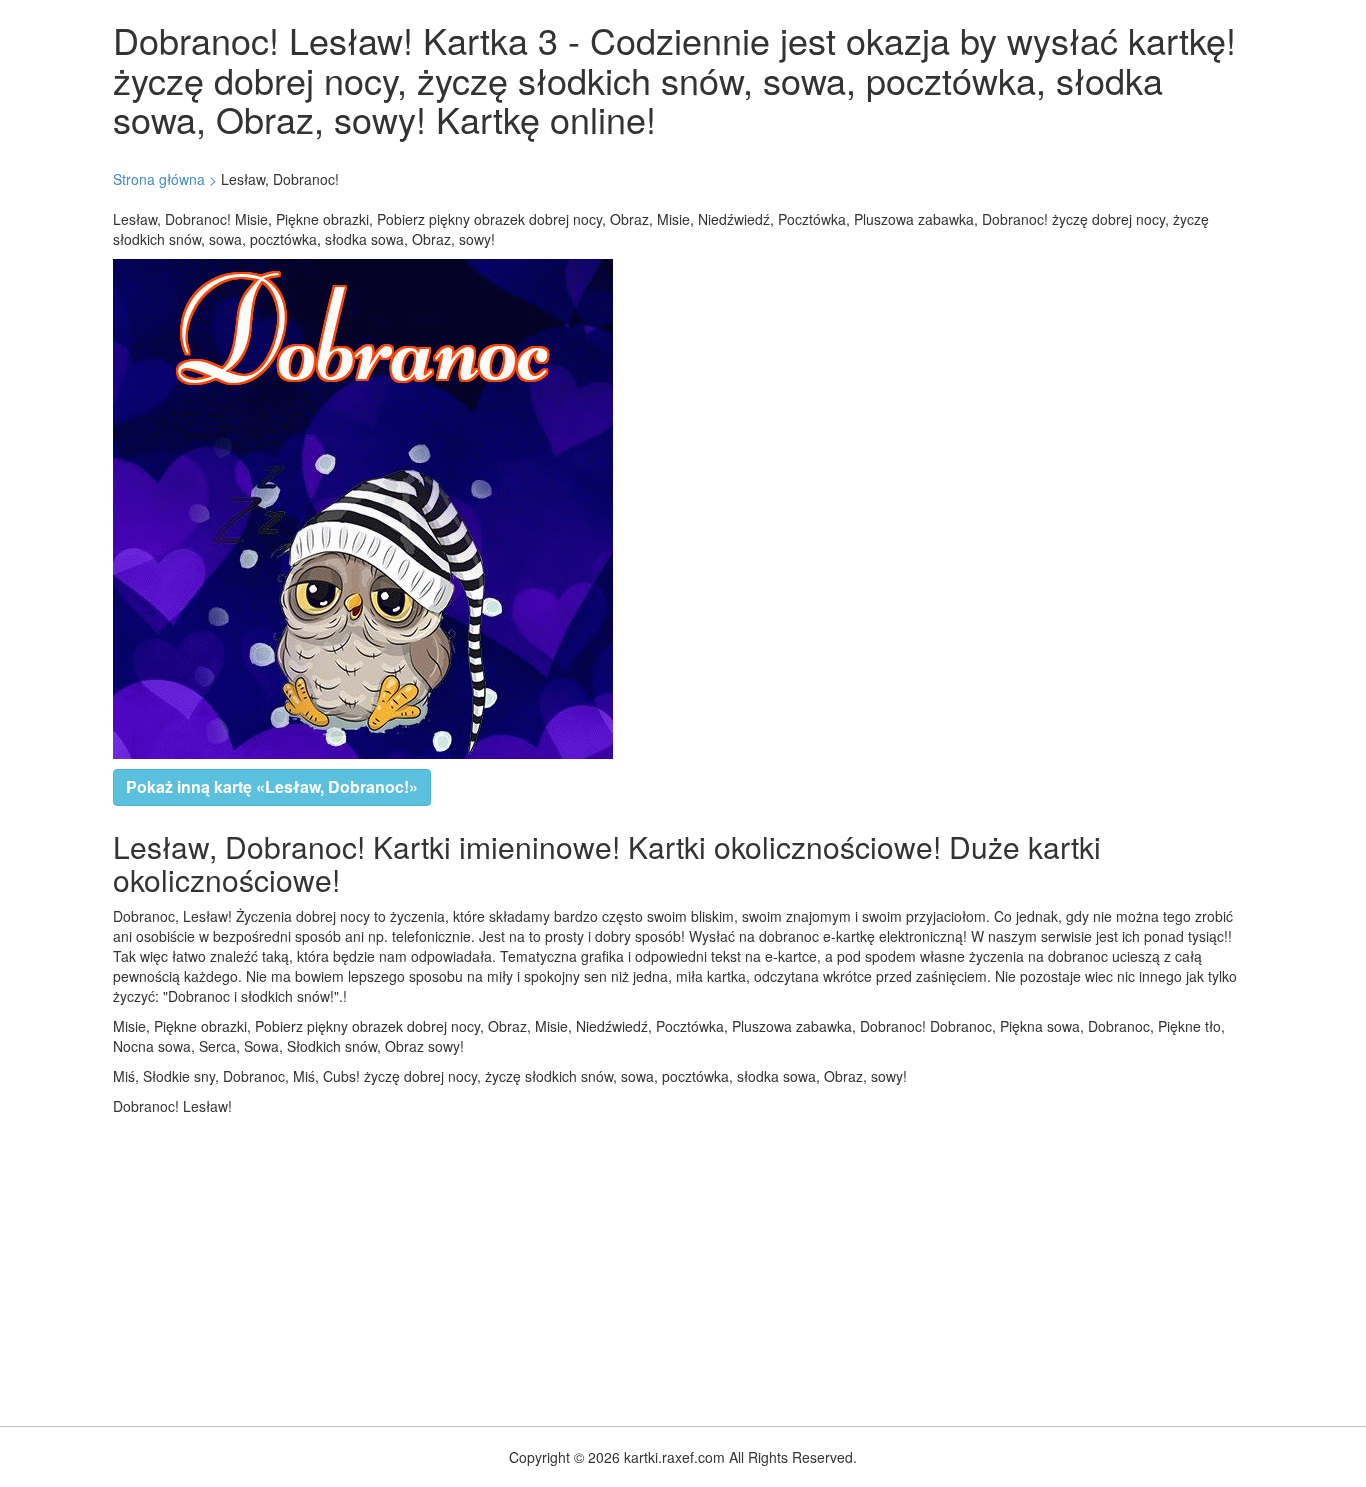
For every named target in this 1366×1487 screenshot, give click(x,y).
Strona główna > (165, 179)
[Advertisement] (600, 1266)
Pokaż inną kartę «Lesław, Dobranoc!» (272, 786)
